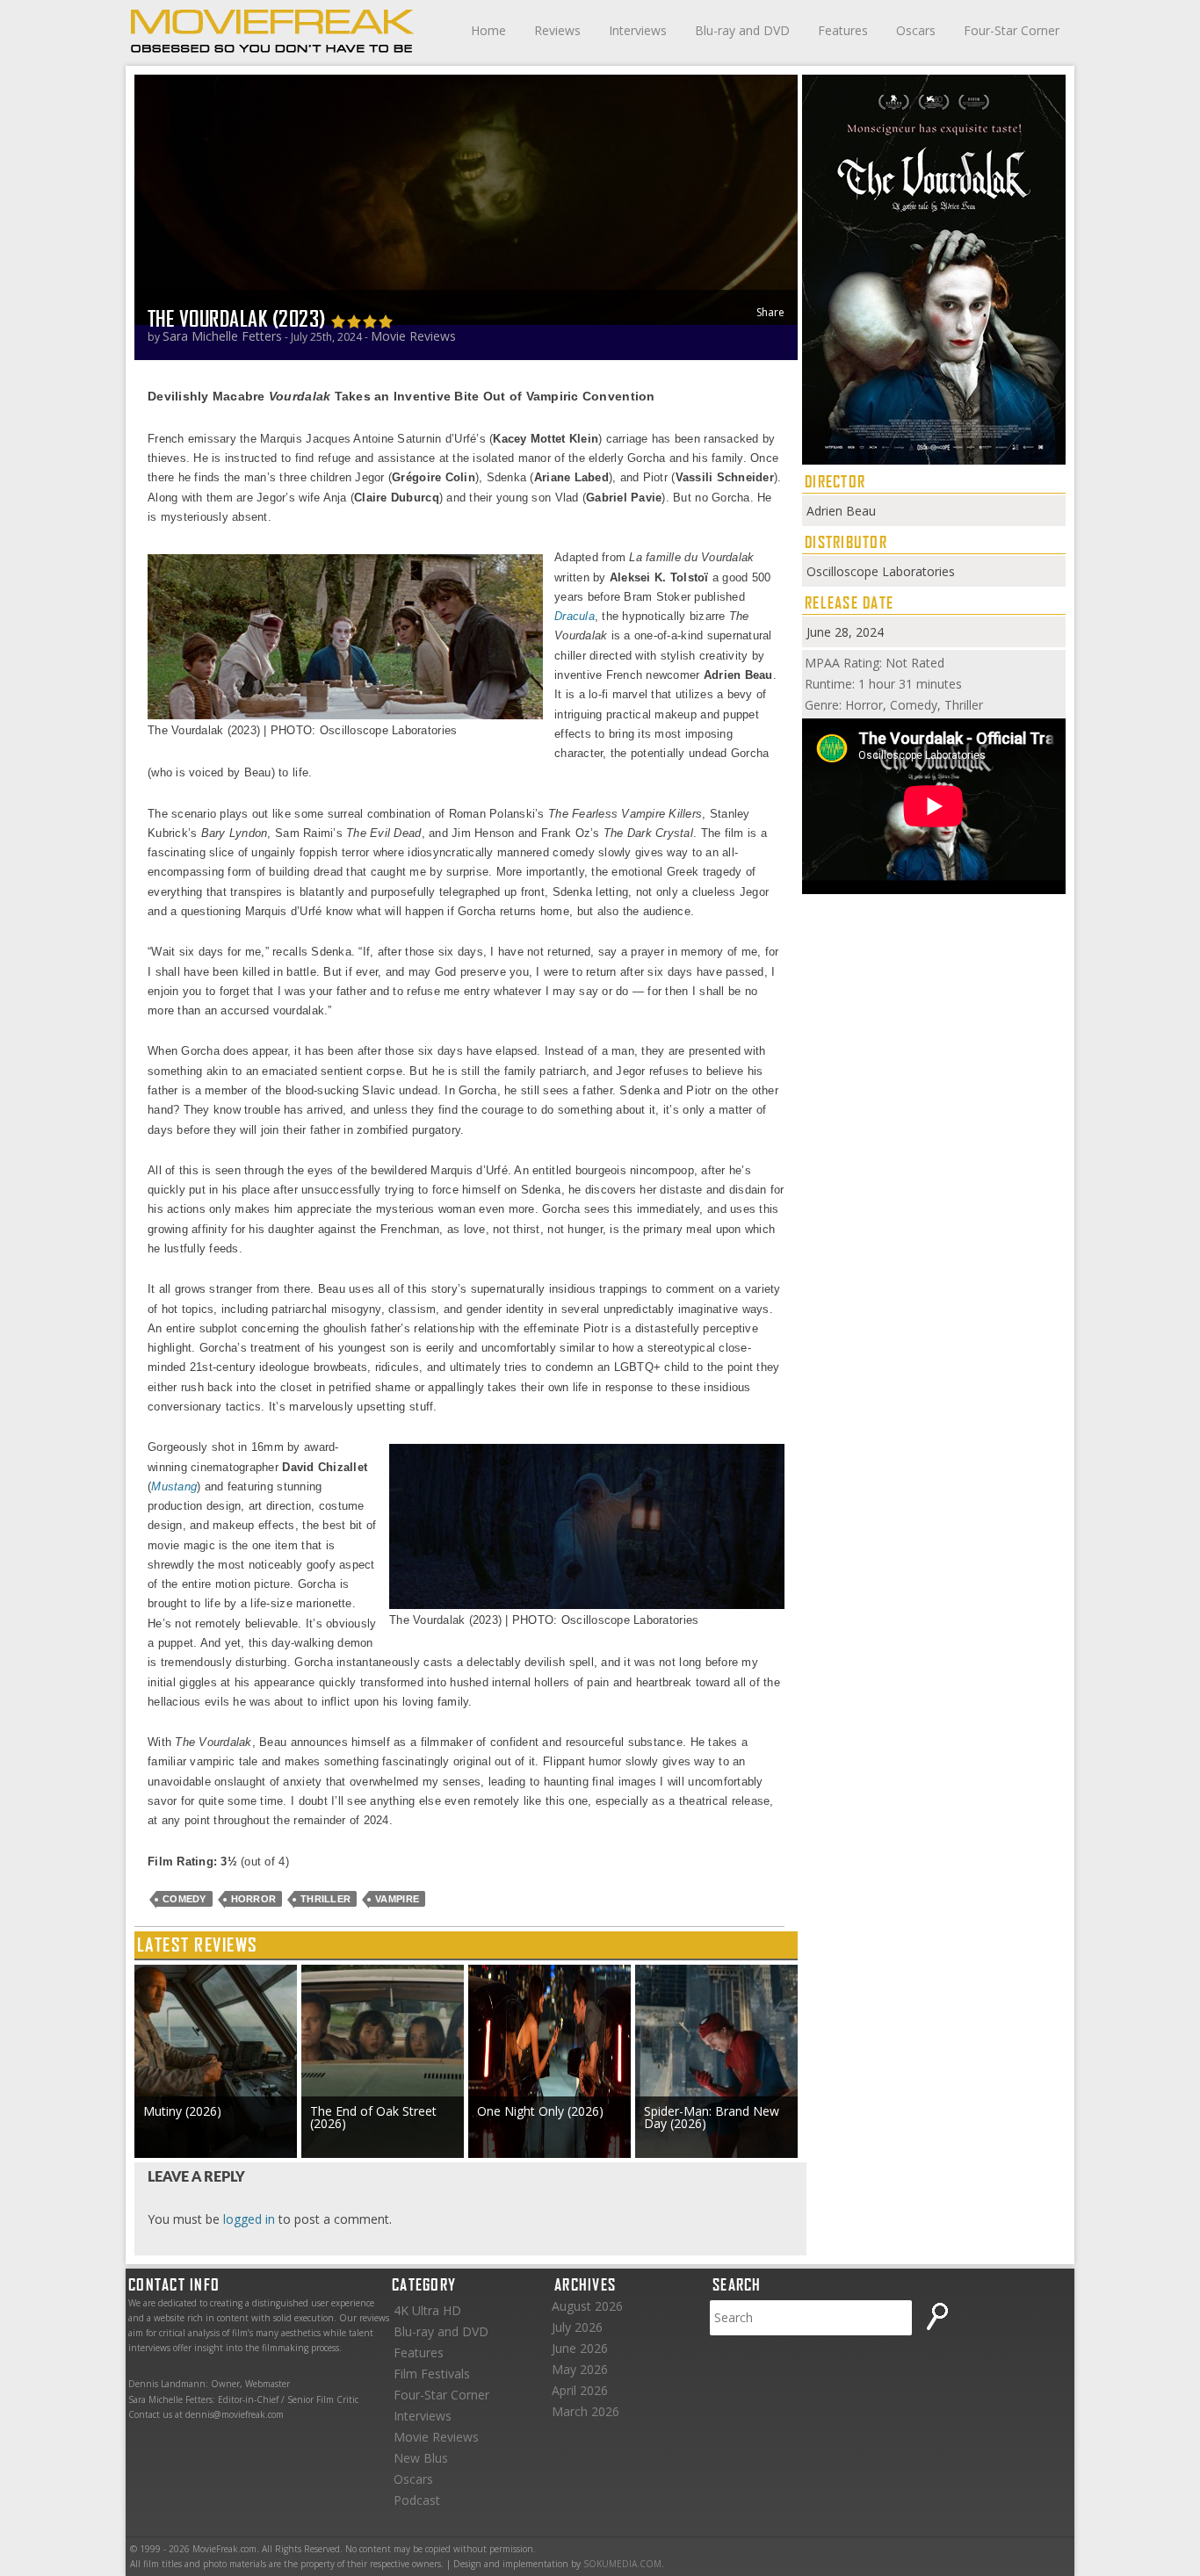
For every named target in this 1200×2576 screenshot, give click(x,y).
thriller (325, 1899)
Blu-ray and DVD (742, 30)
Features (843, 30)
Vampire (397, 1899)
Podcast (417, 2500)
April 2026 (580, 2390)
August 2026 (587, 2306)
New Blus (421, 2458)
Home (488, 30)
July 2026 (577, 2327)
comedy (184, 1899)
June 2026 (580, 2348)
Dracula (575, 616)
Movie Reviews (413, 336)
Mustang (174, 1486)
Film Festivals (432, 2374)
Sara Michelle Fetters (222, 336)
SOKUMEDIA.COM (622, 2564)
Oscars (916, 30)
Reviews (557, 30)
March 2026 (586, 2411)
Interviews (638, 30)
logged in (249, 2219)
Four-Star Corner (1012, 30)
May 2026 (580, 2369)
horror (254, 1899)
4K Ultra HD (427, 2310)
